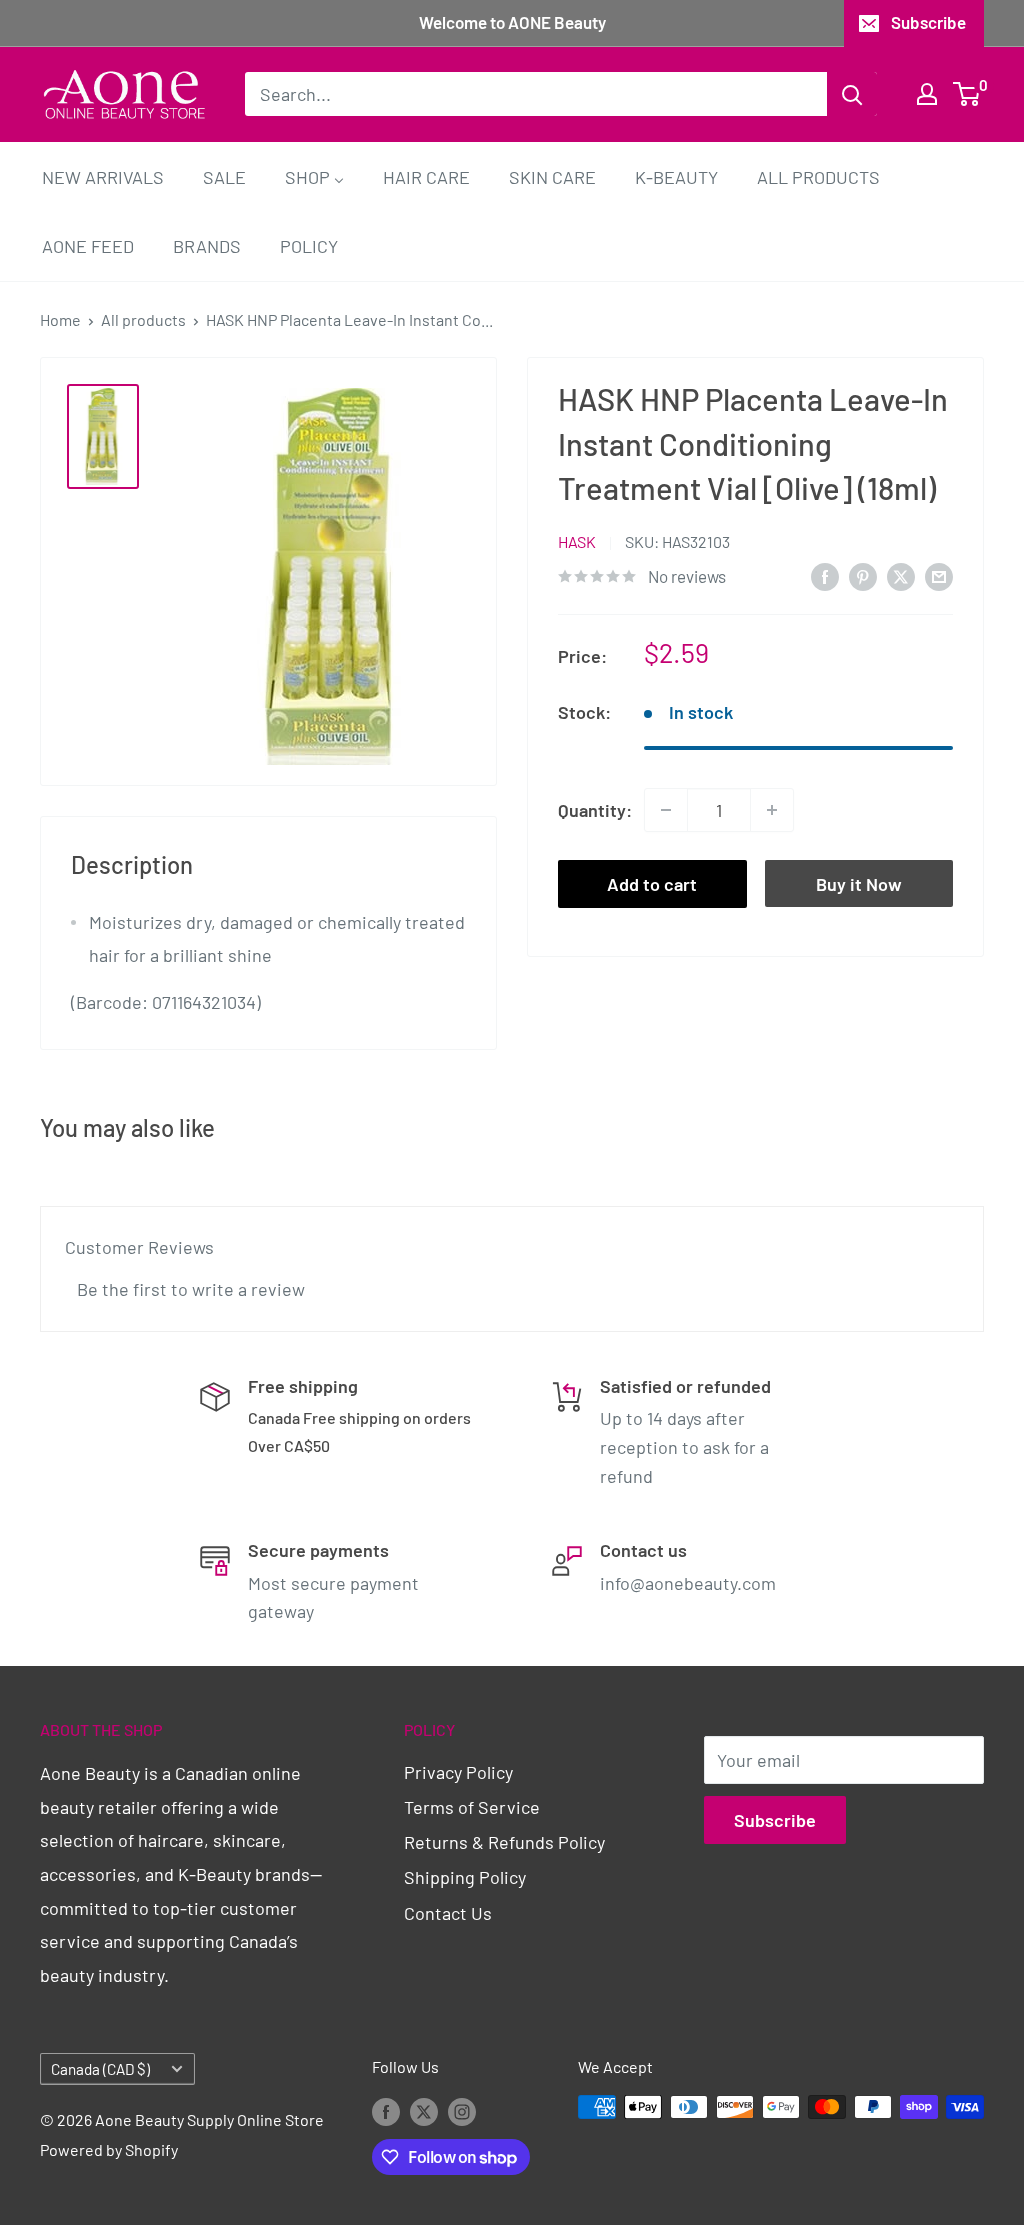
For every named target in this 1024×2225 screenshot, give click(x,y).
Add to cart (652, 884)
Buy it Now (859, 884)
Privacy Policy (458, 1772)
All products (143, 319)
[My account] (927, 94)
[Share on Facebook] (825, 575)
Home (60, 319)
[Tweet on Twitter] (901, 575)
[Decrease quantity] (666, 810)
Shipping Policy (465, 1877)
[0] (967, 94)
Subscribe (928, 22)
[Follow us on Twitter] (424, 2110)
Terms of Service (472, 1807)
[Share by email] (939, 575)
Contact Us (448, 1913)
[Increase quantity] (772, 810)
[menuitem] (103, 176)
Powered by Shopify (109, 2149)
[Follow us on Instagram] (462, 2110)
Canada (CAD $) (100, 2069)
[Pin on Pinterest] (863, 575)
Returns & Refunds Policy (504, 1842)
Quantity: (595, 810)
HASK (577, 541)
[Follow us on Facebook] (386, 2110)
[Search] (852, 94)
